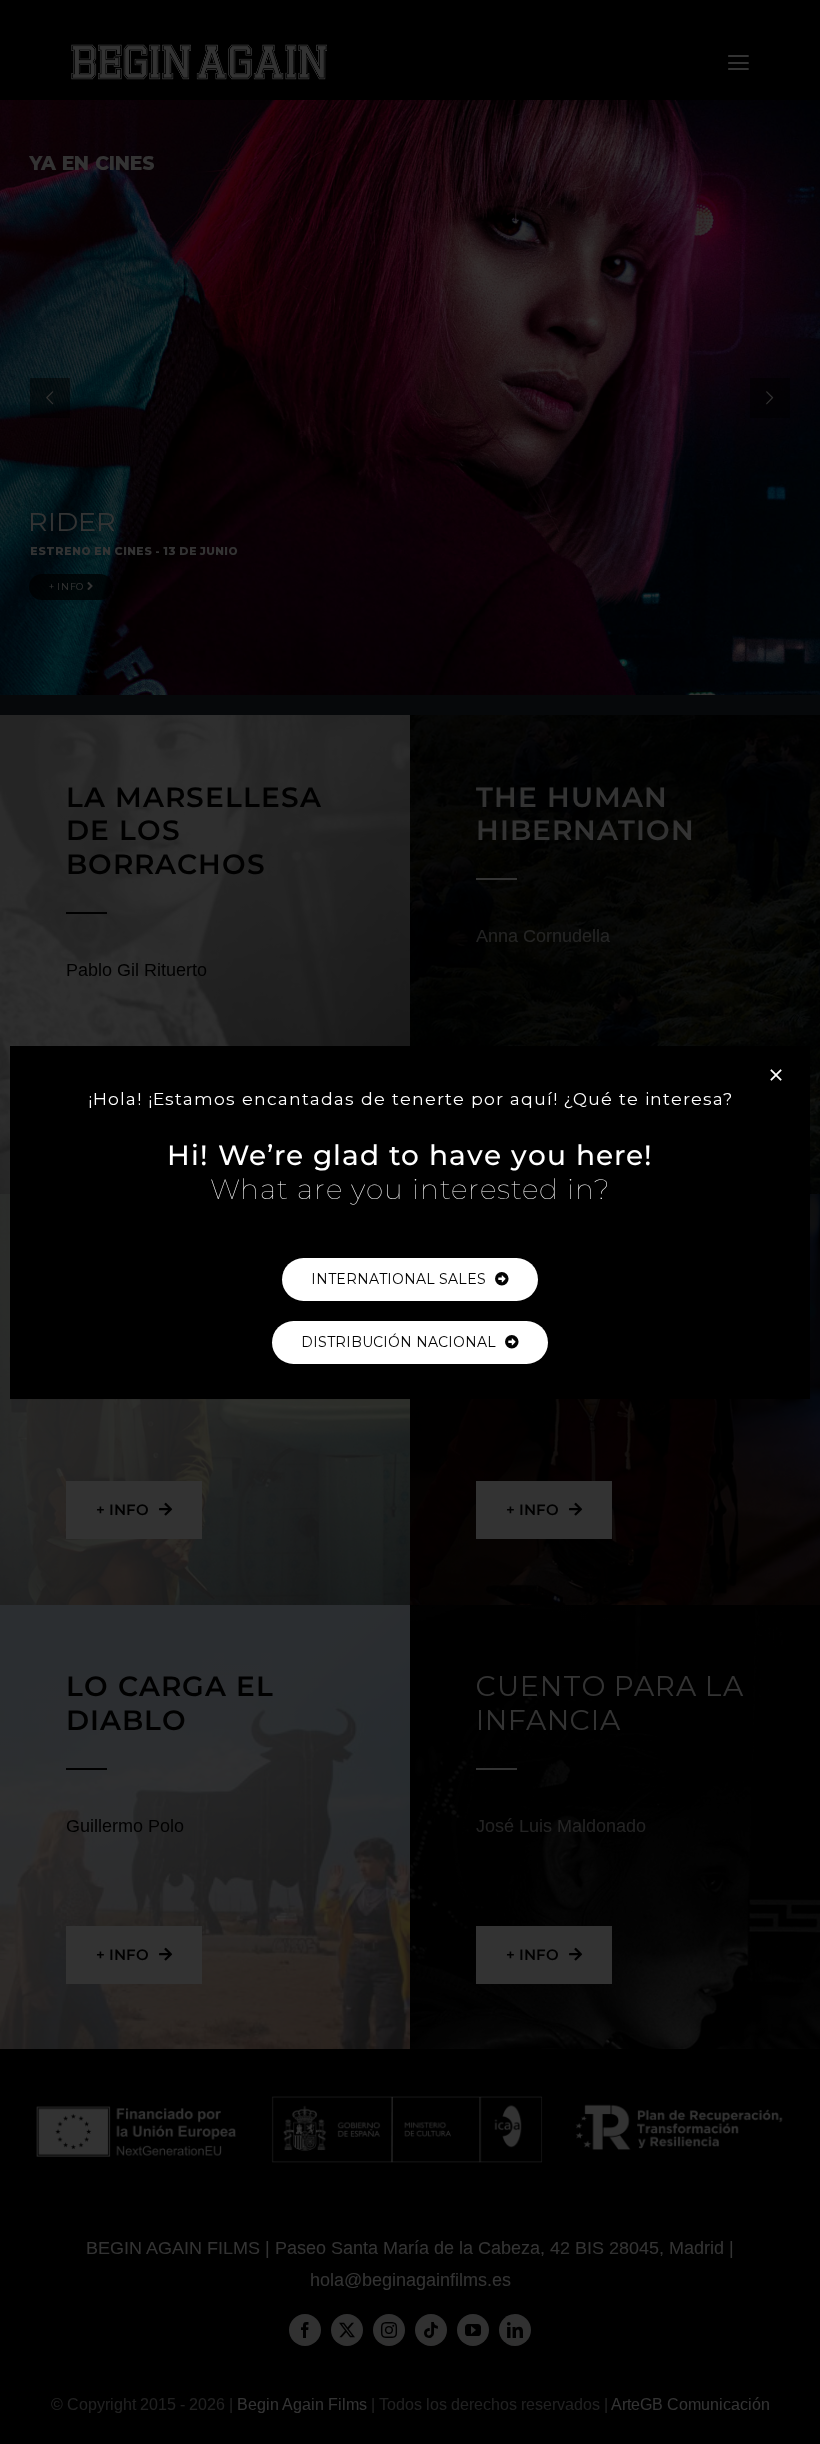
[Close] (776, 1075)
